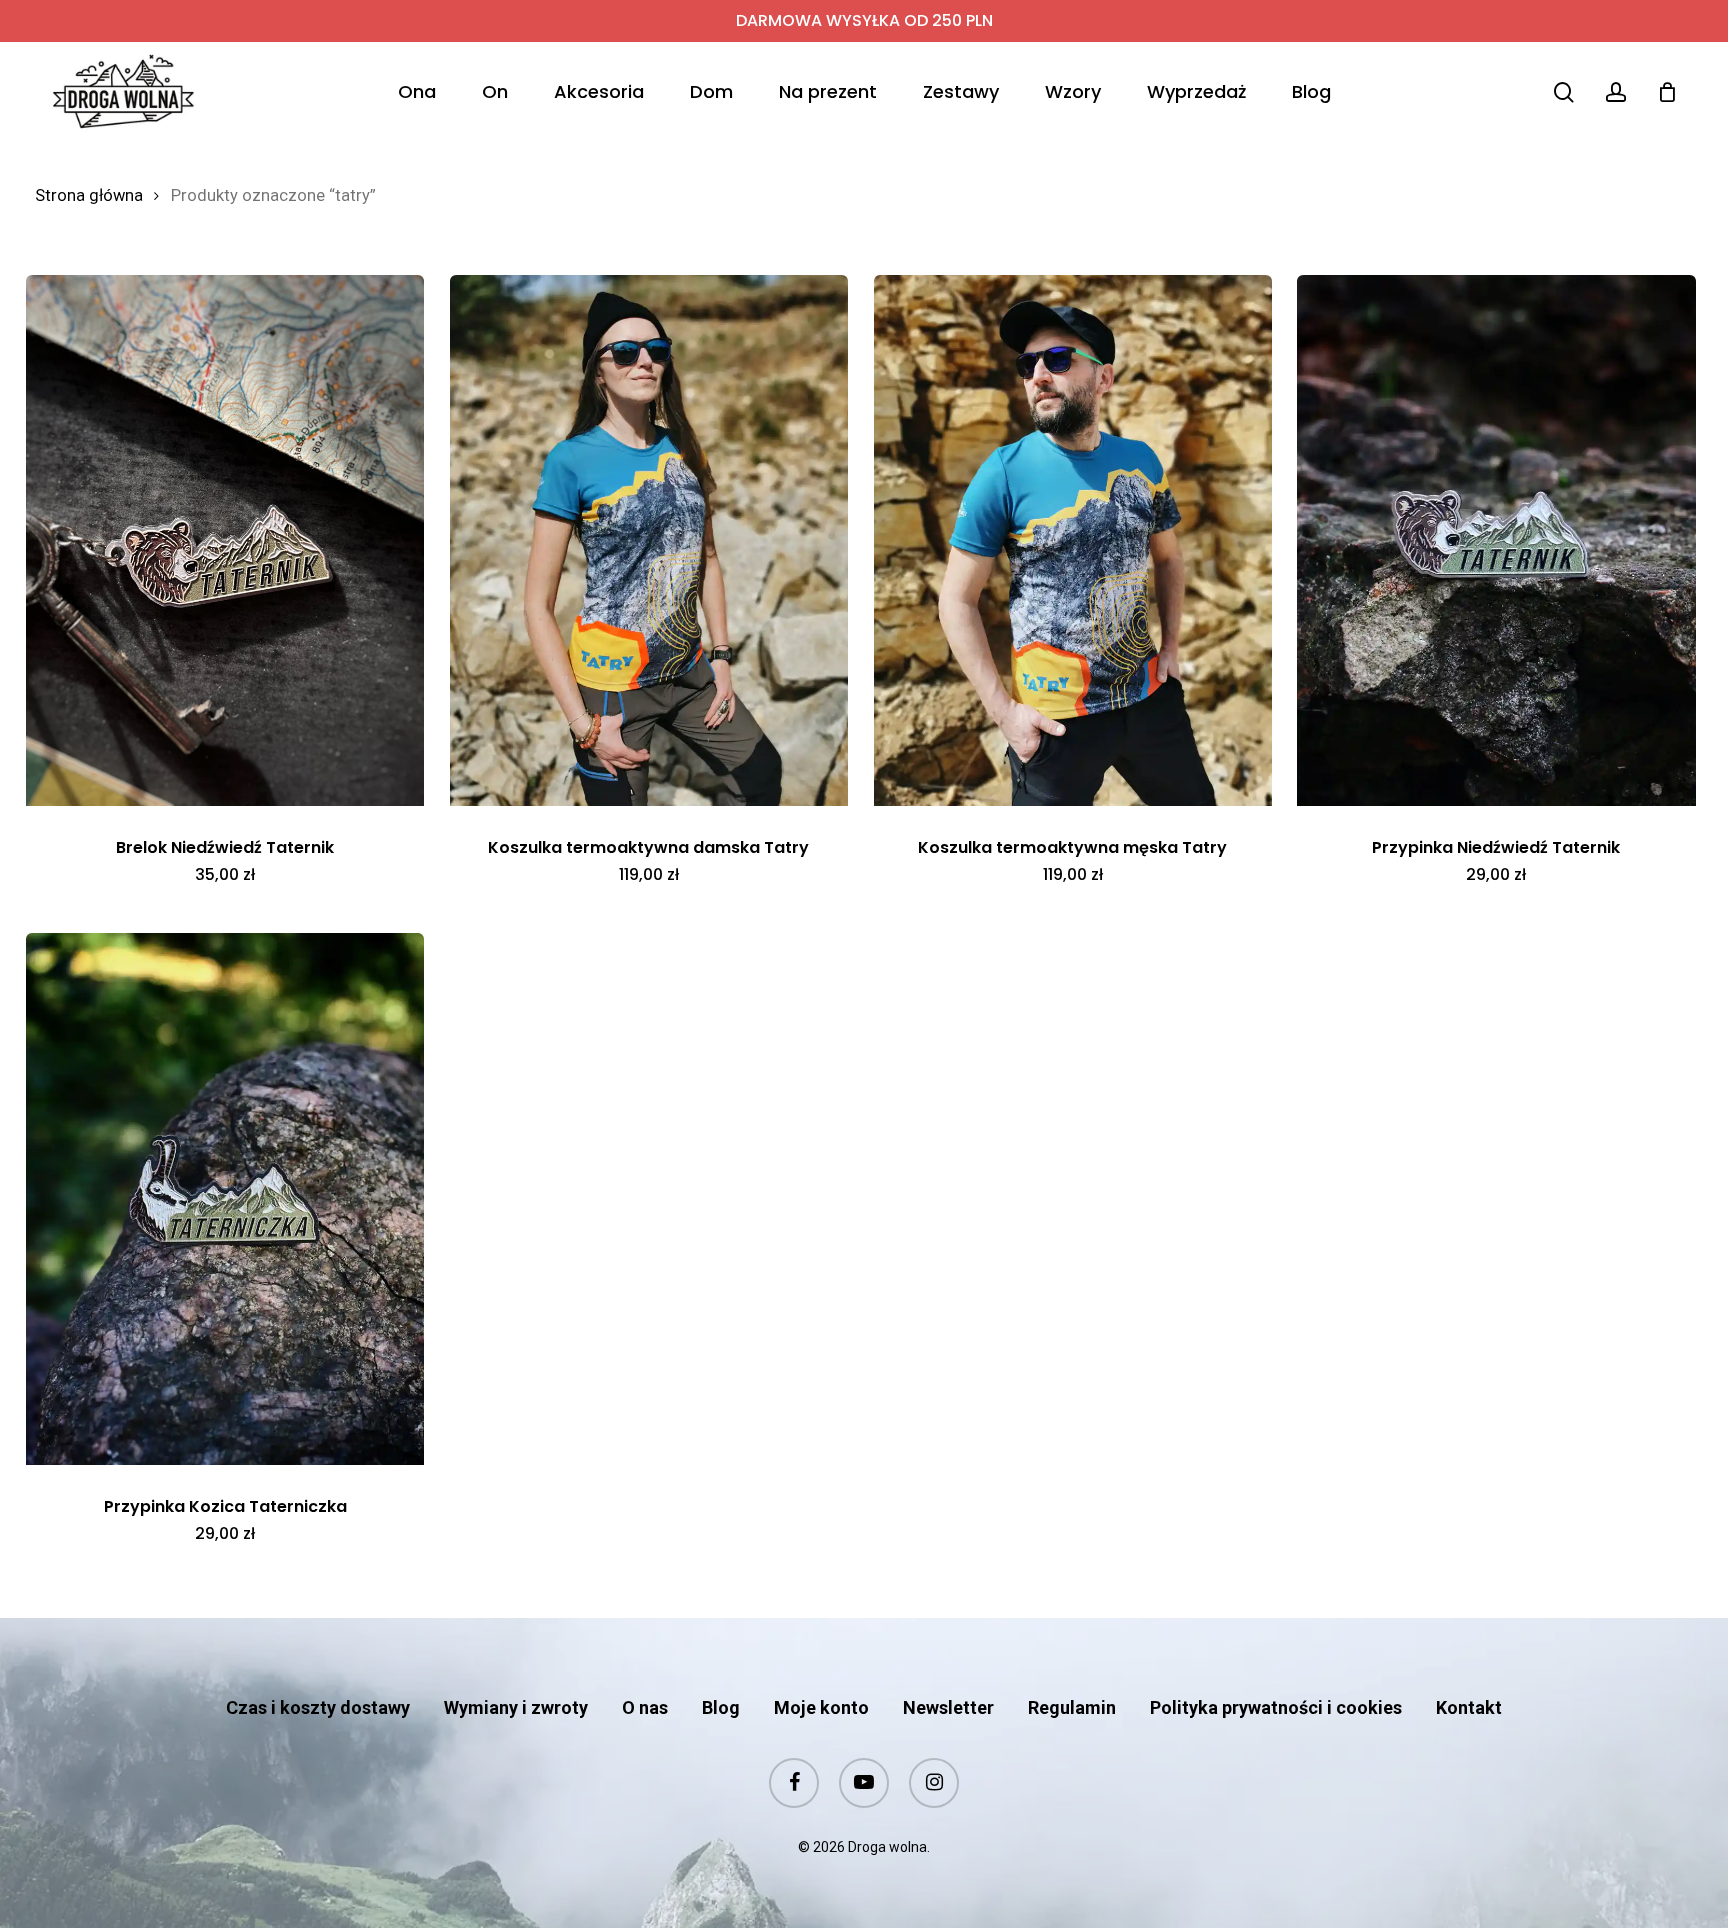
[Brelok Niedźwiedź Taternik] (225, 540)
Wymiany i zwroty (516, 1707)
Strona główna (89, 195)
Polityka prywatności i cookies (1276, 1707)
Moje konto (821, 1707)
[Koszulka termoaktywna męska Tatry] (1073, 540)
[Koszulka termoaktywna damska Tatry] (649, 540)
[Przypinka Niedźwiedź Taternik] (1496, 540)
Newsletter (948, 1707)
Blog (721, 1707)
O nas (645, 1707)
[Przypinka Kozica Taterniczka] (225, 1198)
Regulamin (1072, 1707)
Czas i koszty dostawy (318, 1707)
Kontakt (1469, 1707)
